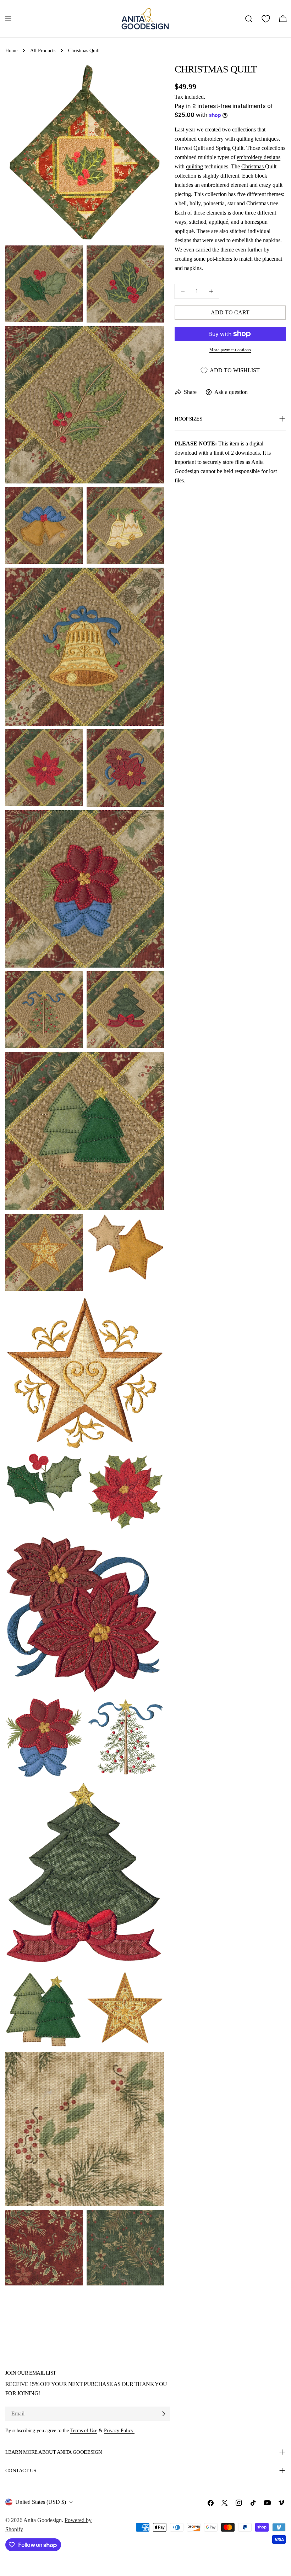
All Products (43, 50)
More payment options (230, 350)
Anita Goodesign (43, 2520)
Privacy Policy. (119, 2430)
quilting (194, 166)
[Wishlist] (266, 19)
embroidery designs (259, 157)
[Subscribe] (164, 2414)
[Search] (249, 19)
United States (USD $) (41, 2502)
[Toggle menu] (8, 19)
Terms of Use (84, 2430)
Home (11, 50)
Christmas (253, 166)
